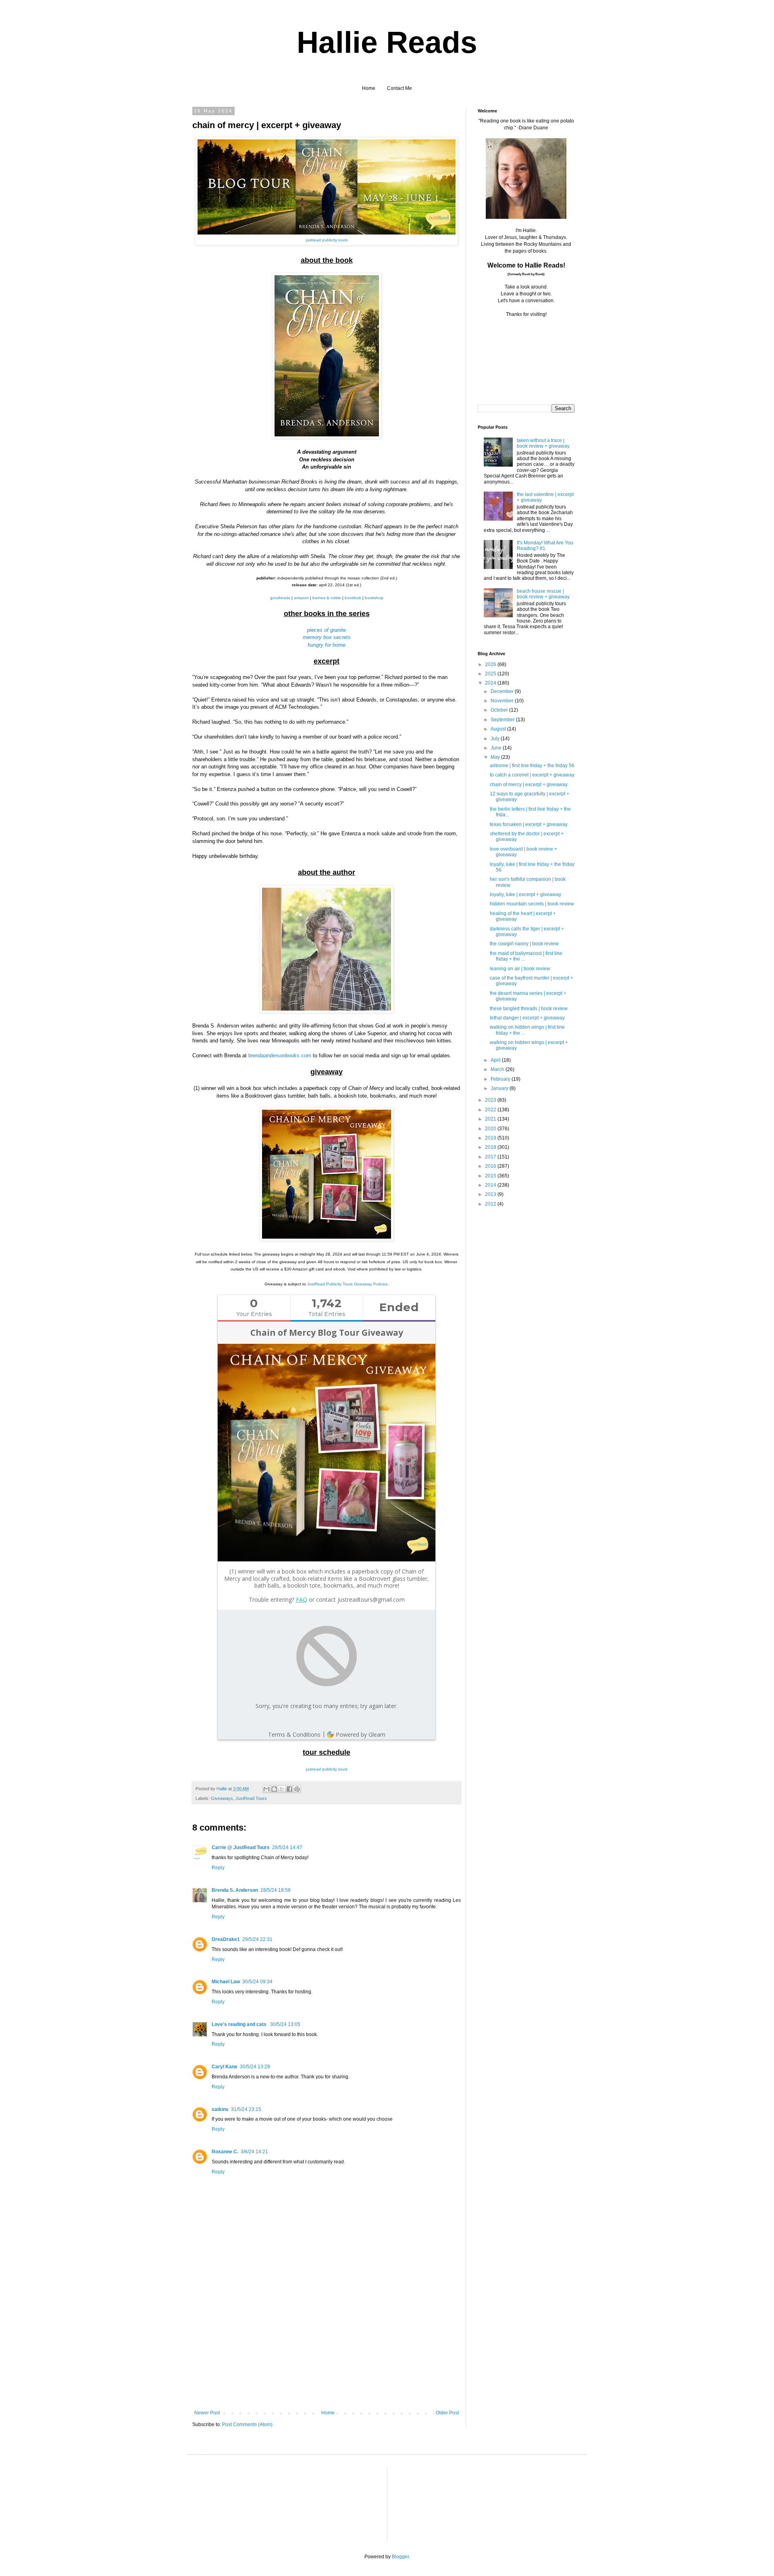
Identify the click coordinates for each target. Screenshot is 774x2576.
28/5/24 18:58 (276, 1890)
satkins (220, 2109)
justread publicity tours (327, 240)
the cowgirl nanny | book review (524, 944)
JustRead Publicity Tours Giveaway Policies (347, 1284)
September (503, 720)
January (500, 1088)
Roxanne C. (225, 2152)
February (501, 1079)
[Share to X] (282, 1789)
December (503, 691)
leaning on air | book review (520, 969)
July (496, 739)
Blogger (400, 2557)
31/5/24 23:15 (246, 2109)
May (496, 757)
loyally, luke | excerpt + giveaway (525, 895)
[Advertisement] (327, 2350)
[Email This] (266, 1789)
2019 (491, 1138)
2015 (491, 1176)
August (499, 729)
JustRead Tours (251, 1798)
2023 (491, 1100)
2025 (491, 674)
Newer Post (207, 2413)
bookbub (353, 598)
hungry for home (327, 645)
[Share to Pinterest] (297, 1789)
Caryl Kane (225, 2067)
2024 (491, 683)
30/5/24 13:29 (255, 2067)
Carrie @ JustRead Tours (241, 1847)
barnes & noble (327, 598)
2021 (491, 1119)
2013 (491, 1194)
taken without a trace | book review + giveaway (543, 443)
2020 (491, 1129)
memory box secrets (327, 637)
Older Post (447, 2413)
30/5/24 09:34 (257, 1982)
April (496, 1060)
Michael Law (226, 1982)
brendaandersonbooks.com (279, 1056)
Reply (218, 1868)
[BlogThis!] (274, 1789)
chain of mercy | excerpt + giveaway (529, 785)
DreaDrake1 (226, 1939)
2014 (491, 1185)
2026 (491, 664)
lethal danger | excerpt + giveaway (527, 1018)
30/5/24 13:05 (285, 2024)
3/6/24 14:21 (254, 2152)
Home (369, 88)
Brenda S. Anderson (235, 1890)
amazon (301, 598)
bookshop (374, 598)
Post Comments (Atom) (247, 2424)
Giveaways (222, 1798)
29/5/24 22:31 (257, 1939)
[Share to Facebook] (289, 1789)
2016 (491, 1166)
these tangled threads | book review (529, 1009)
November (503, 701)
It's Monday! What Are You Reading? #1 (545, 546)
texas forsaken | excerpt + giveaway (529, 824)
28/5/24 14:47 (287, 1847)
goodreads (280, 598)
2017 (491, 1157)
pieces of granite (327, 630)
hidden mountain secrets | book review (532, 904)
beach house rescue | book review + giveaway (543, 594)
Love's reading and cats (240, 2024)
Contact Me (399, 88)
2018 (491, 1147)
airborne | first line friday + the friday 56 (532, 766)
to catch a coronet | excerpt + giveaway (532, 775)
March (498, 1069)
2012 (491, 1204)
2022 (491, 1110)
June (497, 748)
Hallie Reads (387, 42)
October (500, 710)
